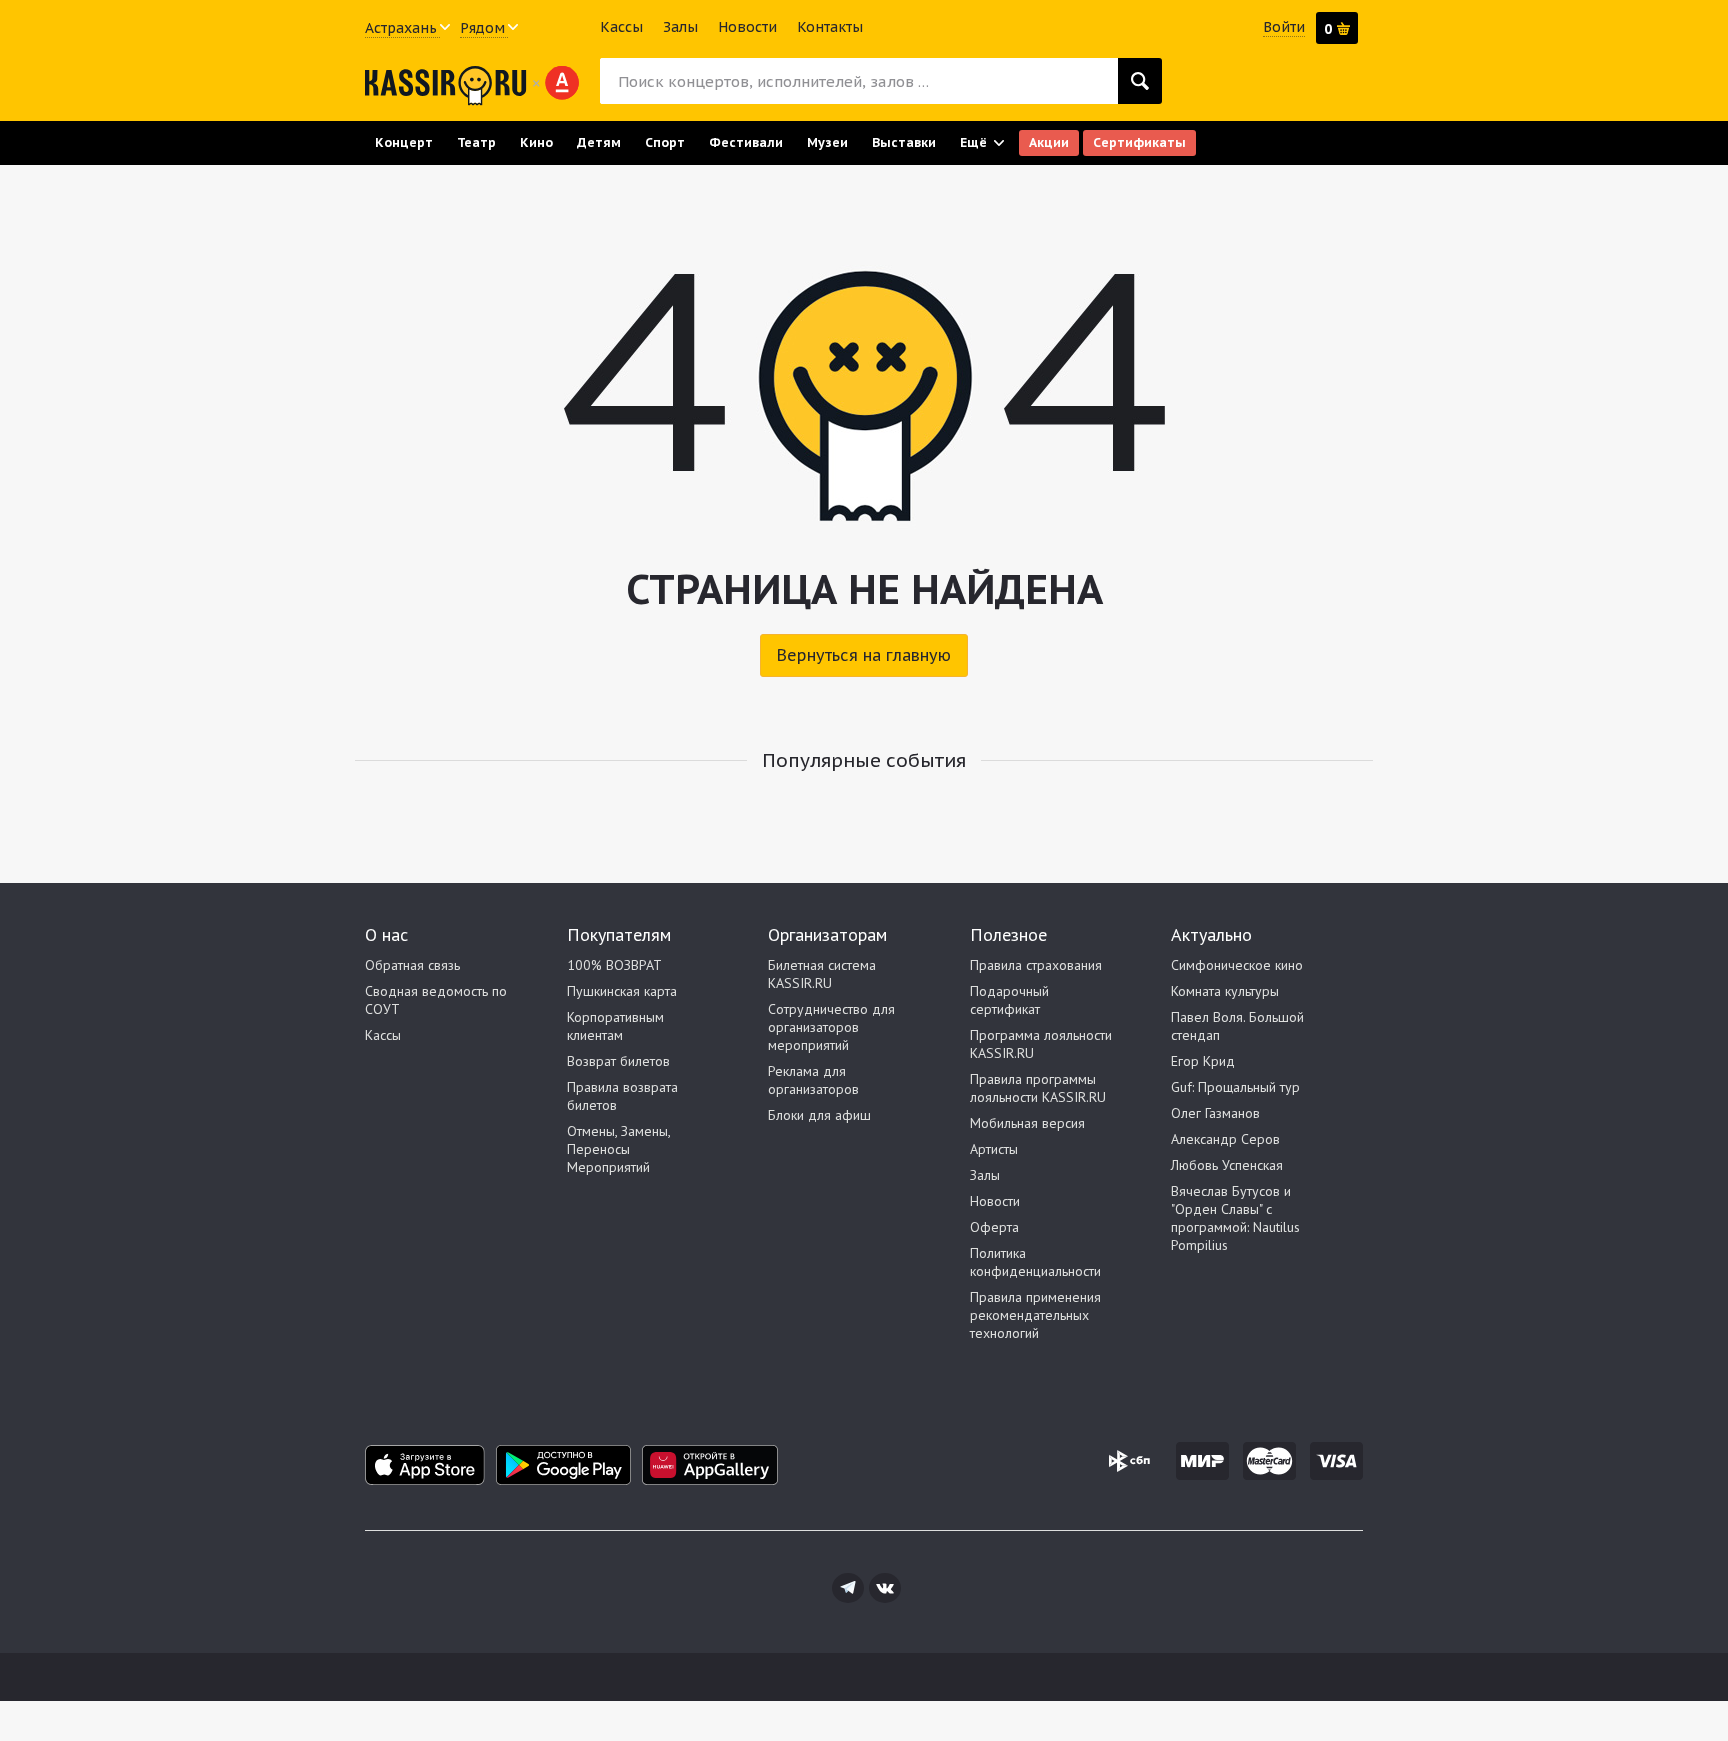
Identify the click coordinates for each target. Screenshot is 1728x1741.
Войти (1284, 27)
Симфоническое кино (1237, 965)
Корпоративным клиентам (615, 1026)
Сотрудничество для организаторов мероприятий (831, 1027)
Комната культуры (1225, 991)
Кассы (621, 27)
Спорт (665, 142)
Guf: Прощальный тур (1235, 1087)
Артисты (994, 1149)
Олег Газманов (1215, 1113)
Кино (536, 142)
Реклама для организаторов (813, 1080)
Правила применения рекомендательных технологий (1035, 1315)
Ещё (973, 142)
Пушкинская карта (622, 991)
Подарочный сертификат (1009, 1000)
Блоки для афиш (819, 1115)
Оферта (994, 1227)
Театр (476, 142)
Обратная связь (412, 965)
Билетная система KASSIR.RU (822, 974)
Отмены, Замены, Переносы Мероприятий (618, 1149)
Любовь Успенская (1227, 1165)
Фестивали (746, 142)
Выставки (904, 142)
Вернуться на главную (864, 655)
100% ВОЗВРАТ (614, 965)
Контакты (830, 27)
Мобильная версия (1027, 1123)
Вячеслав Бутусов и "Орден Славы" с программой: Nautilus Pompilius (1235, 1218)
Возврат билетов (618, 1061)
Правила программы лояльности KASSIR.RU (1038, 1088)
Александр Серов (1225, 1139)
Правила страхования (1036, 965)
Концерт (404, 142)
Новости (747, 27)
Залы (680, 27)
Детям (599, 142)
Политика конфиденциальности (1035, 1262)
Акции (1049, 142)
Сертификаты (1139, 142)
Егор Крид (1203, 1061)
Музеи (827, 142)
